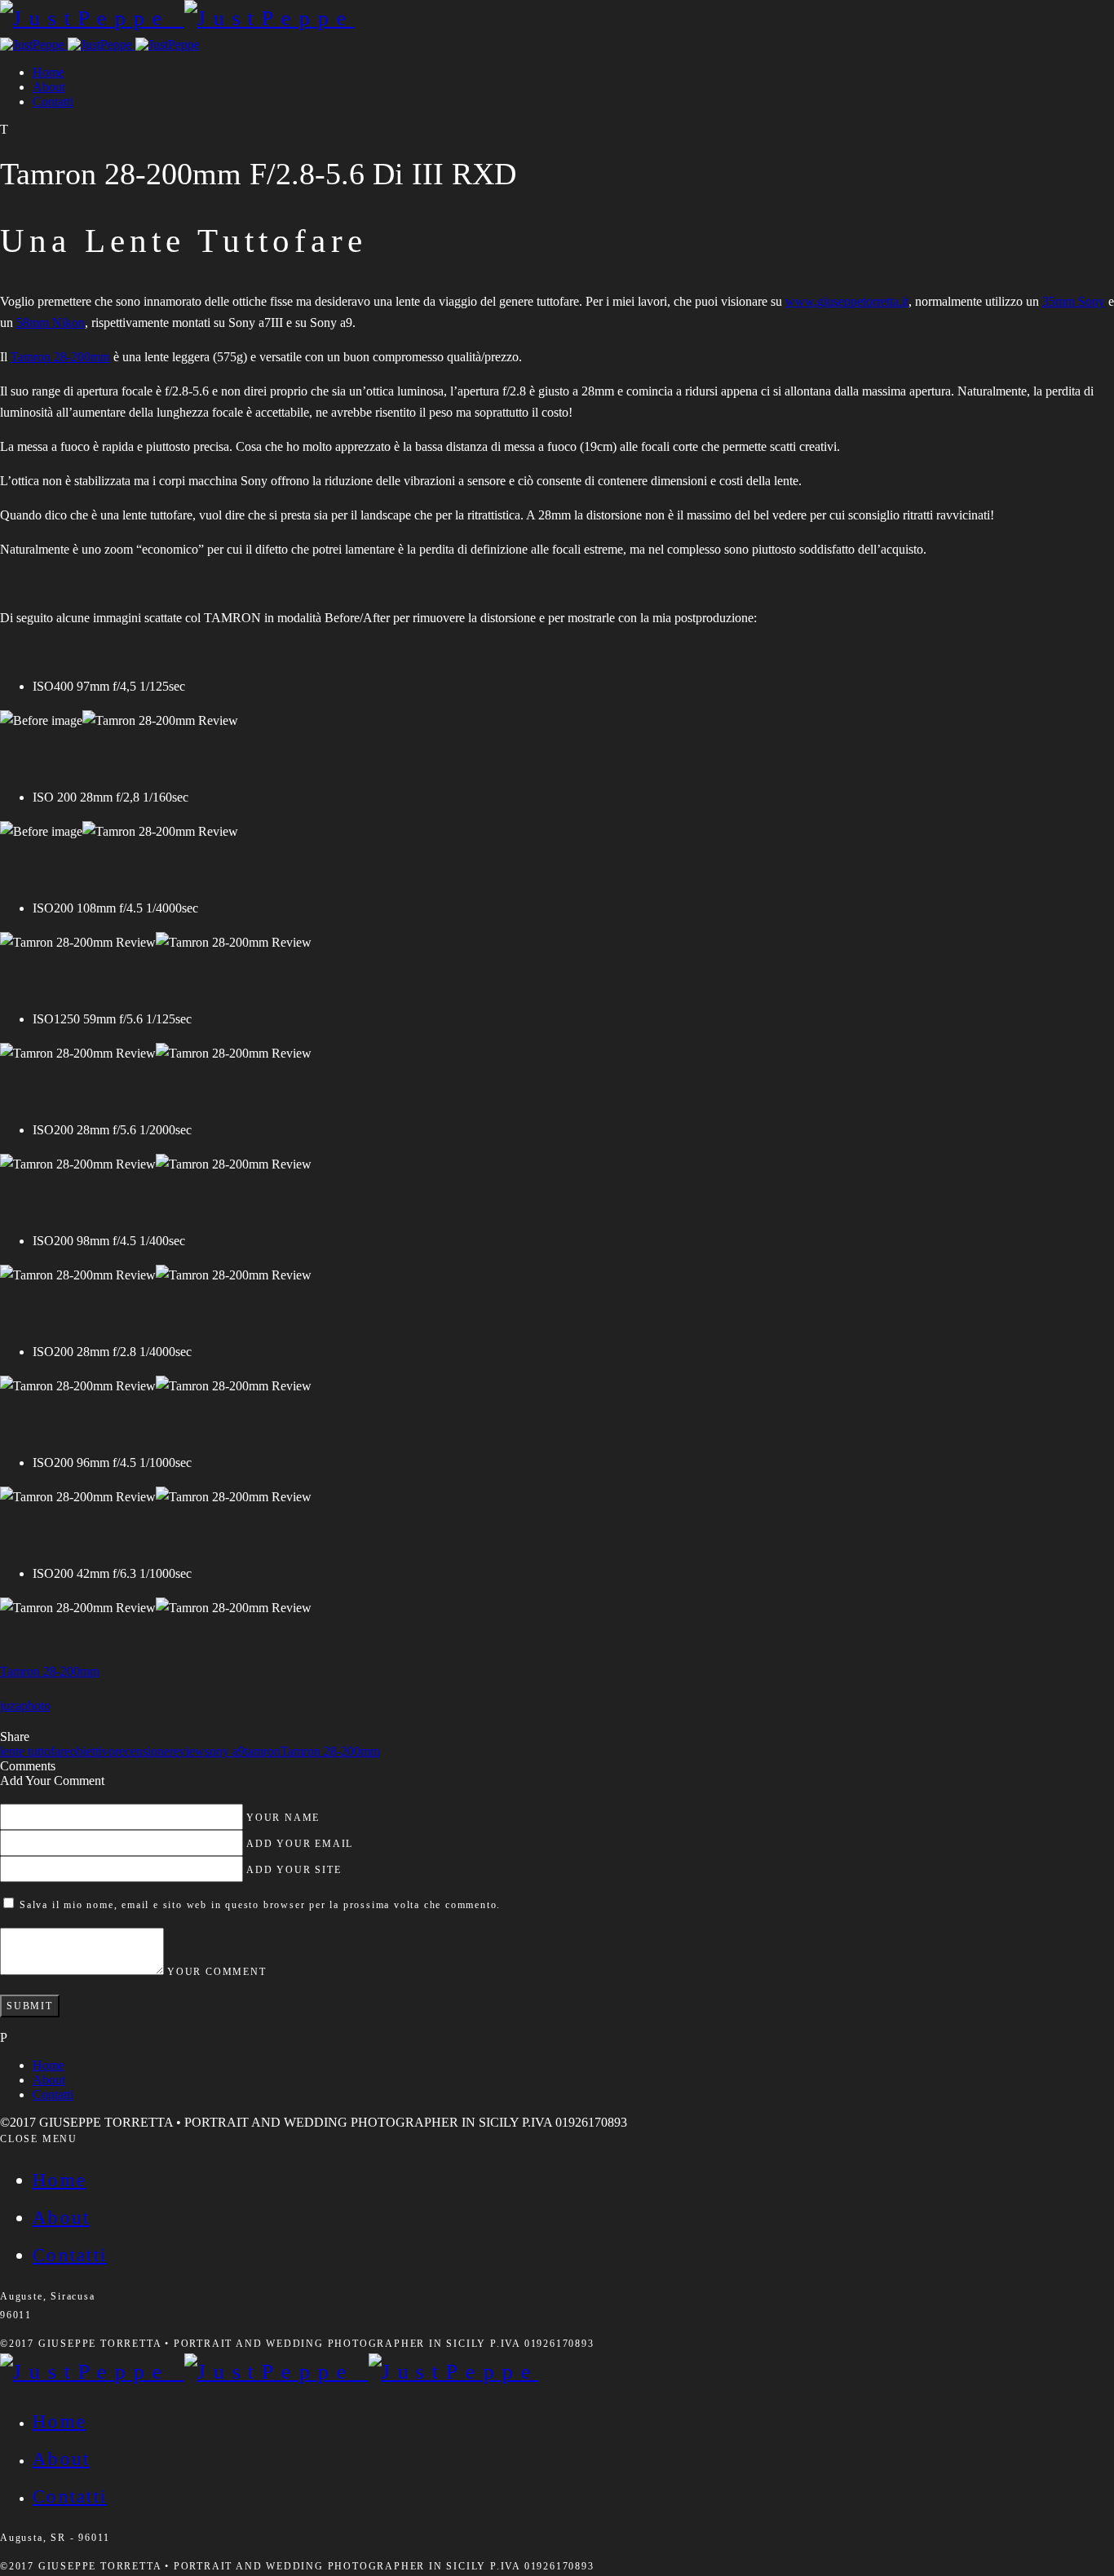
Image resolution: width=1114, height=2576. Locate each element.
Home (49, 72)
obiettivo (93, 1751)
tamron (263, 1751)
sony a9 (225, 1751)
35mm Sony (1074, 301)
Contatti (53, 102)
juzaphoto (25, 1706)
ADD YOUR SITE (294, 1870)
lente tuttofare (35, 1751)
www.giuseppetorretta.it (847, 301)
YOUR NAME (283, 1818)
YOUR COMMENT (217, 1972)
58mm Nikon (51, 323)
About (49, 87)
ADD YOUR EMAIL (300, 1844)
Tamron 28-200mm (60, 357)
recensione (142, 1751)
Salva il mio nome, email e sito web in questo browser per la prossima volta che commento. (260, 1905)
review (187, 1751)
